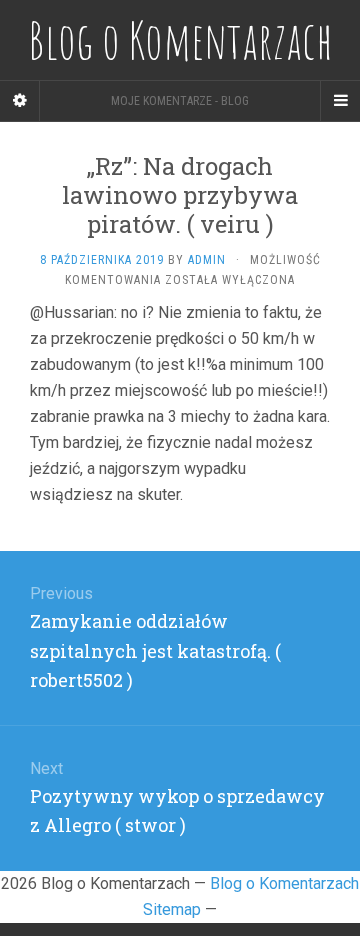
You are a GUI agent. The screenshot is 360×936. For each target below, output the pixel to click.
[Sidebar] (20, 101)
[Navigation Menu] (340, 101)
